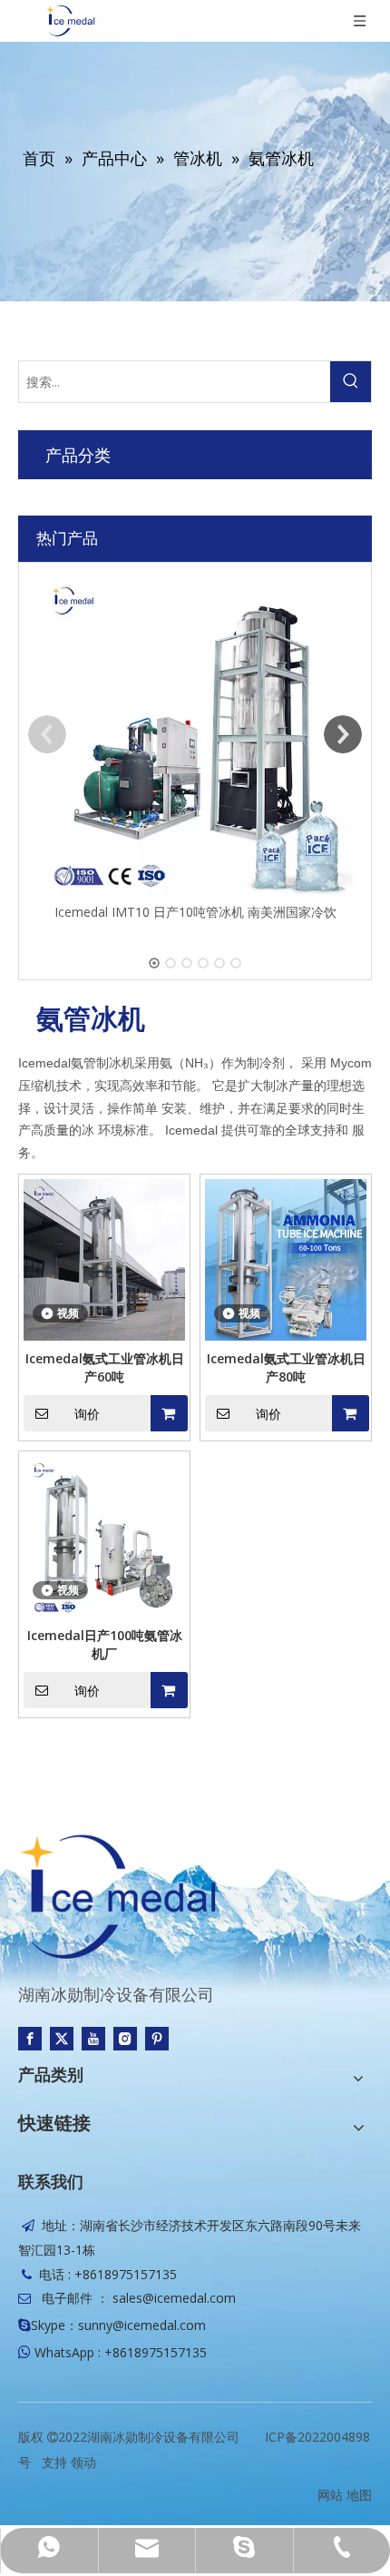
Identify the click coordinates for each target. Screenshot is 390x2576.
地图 (359, 2495)
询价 (87, 1414)
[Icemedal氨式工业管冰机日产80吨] (286, 1259)
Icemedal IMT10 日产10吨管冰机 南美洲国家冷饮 (195, 912)
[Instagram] (125, 2038)
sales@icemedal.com (174, 2298)
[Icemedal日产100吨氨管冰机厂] (104, 1535)
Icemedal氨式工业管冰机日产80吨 (286, 1367)
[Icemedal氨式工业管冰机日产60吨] (104, 1259)
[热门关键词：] (351, 382)
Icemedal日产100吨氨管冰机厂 (105, 1644)
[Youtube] (93, 2038)
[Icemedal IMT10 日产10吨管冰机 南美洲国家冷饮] (195, 734)
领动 (83, 2462)
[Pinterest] (157, 2038)
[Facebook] (30, 2038)
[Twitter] (62, 2038)
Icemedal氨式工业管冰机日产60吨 (105, 1367)
